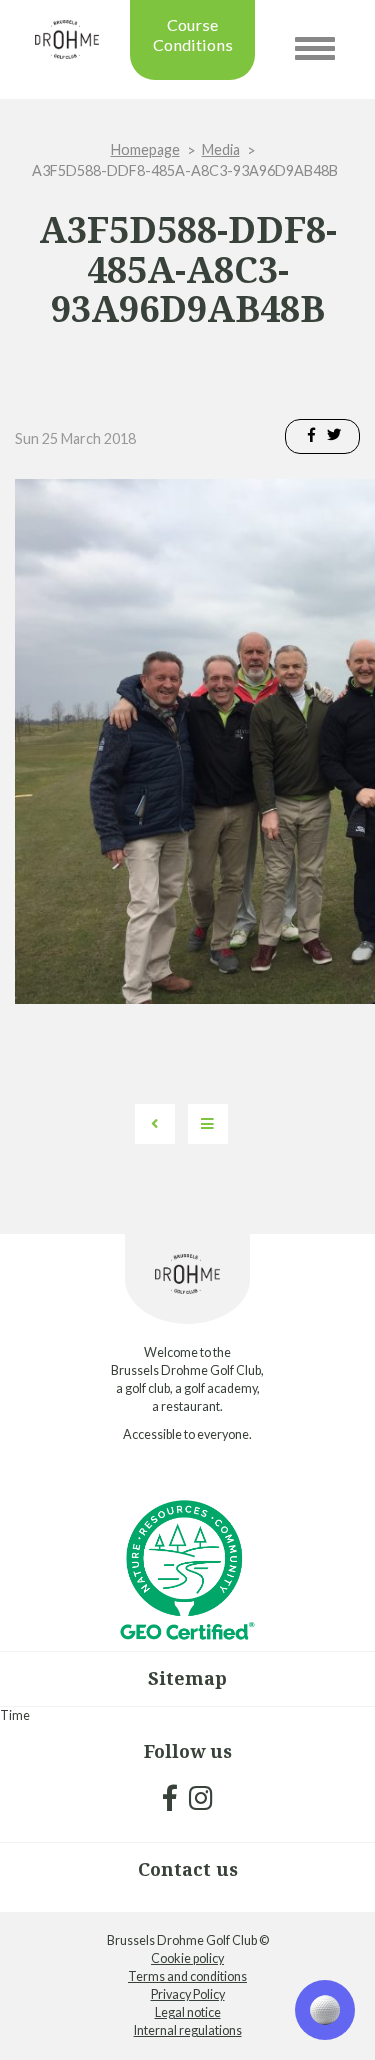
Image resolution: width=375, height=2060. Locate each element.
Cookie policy (187, 1958)
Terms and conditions (187, 1976)
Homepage (145, 149)
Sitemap (187, 1678)
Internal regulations (188, 2030)
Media (221, 149)
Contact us (188, 1869)
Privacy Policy (188, 1994)
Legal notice (188, 2012)
